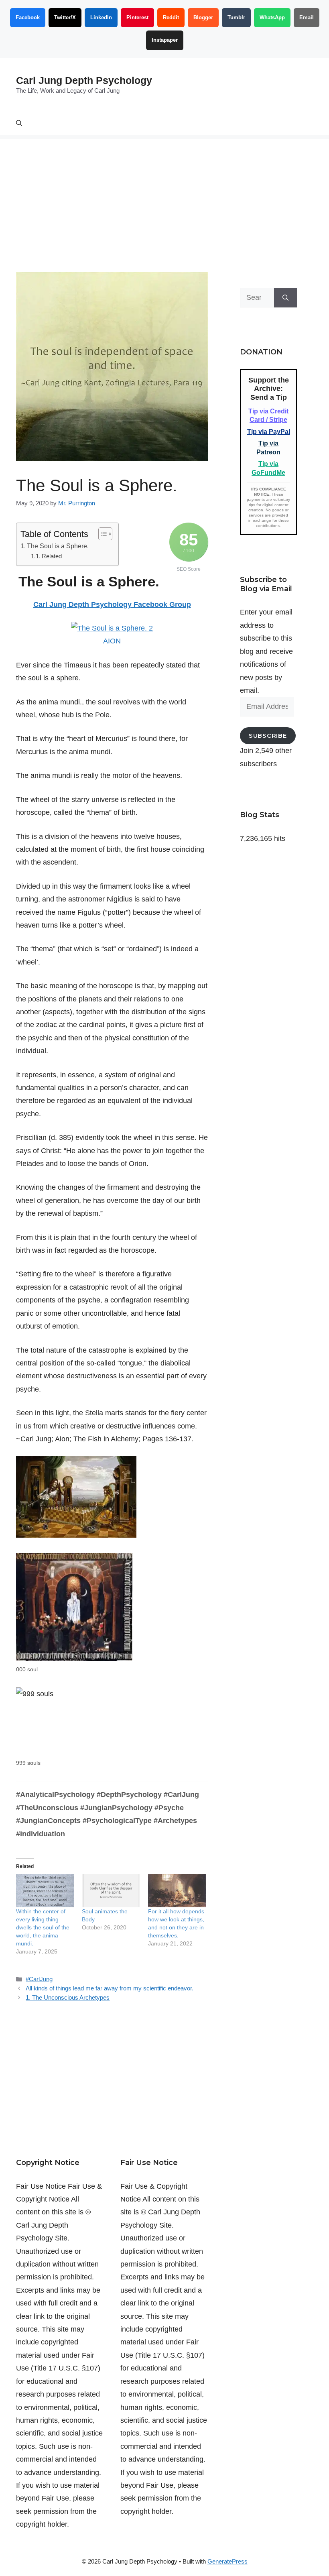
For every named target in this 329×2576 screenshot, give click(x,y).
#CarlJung (39, 1979)
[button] (19, 123)
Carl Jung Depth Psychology (84, 80)
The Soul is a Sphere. (58, 546)
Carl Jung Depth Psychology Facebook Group (112, 604)
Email (307, 17)
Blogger (203, 17)
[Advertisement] (164, 195)
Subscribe (268, 736)
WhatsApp (272, 17)
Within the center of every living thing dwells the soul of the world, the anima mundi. (43, 1927)
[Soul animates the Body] (111, 1890)
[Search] (285, 298)
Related (52, 556)
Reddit (171, 17)
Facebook (28, 17)
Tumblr (236, 17)
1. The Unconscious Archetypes (68, 1997)
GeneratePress (227, 2561)
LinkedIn (101, 17)
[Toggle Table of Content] (101, 534)
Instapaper (165, 40)
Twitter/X (65, 17)
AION (112, 641)
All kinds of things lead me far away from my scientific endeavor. (110, 1988)
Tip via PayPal (269, 432)
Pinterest (137, 17)
